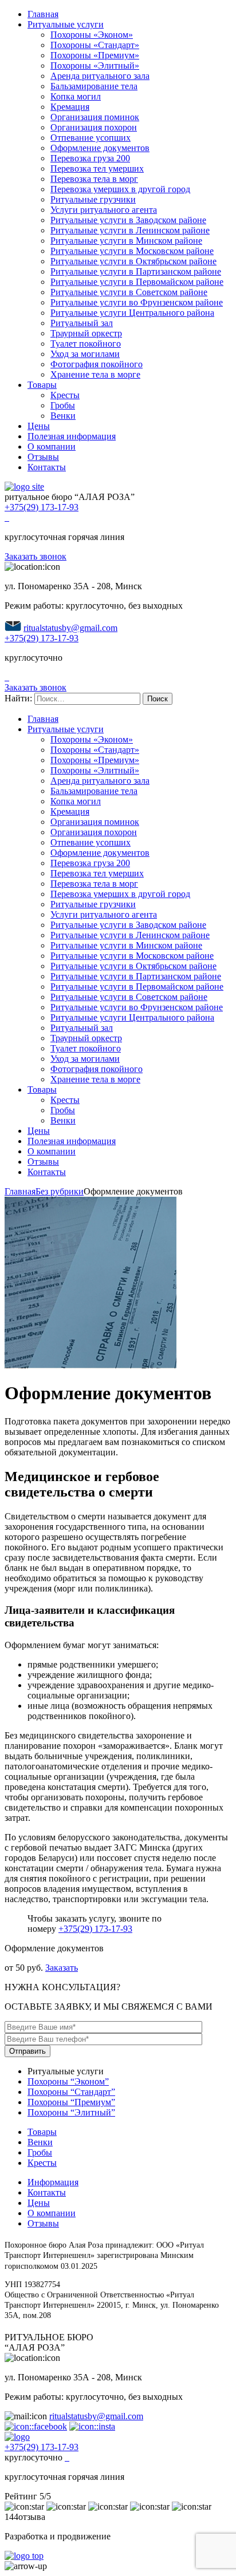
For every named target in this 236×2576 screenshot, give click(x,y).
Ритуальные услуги (66, 24)
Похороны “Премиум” (71, 2102)
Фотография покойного (97, 364)
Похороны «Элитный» (95, 66)
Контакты (47, 467)
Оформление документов (100, 148)
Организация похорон (94, 127)
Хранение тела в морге (95, 374)
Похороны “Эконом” (68, 2081)
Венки (63, 416)
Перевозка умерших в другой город (120, 189)
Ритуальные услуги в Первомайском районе (137, 282)
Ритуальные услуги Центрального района (132, 313)
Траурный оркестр (86, 333)
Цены (39, 426)
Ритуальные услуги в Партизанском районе (136, 271)
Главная (43, 14)
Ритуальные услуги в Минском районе (126, 241)
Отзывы (43, 457)
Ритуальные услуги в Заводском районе (128, 220)
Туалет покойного (86, 344)
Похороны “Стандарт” (71, 2092)
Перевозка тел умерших (97, 168)
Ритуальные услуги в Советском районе (129, 292)
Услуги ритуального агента (104, 210)
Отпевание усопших (91, 138)
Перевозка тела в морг (94, 179)
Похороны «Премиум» (95, 55)
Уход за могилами (85, 354)
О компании (52, 446)
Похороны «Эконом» (92, 35)
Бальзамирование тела (94, 86)
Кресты (65, 395)
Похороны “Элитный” (71, 2112)
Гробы (63, 405)
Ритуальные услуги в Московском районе (132, 251)
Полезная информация (72, 436)
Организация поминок (95, 117)
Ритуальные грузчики (93, 199)
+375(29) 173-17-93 (95, 1929)
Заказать (62, 1968)
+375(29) (42, 507)
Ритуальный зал (82, 323)
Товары (42, 385)
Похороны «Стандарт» (95, 45)
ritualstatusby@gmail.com (70, 628)
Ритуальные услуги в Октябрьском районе (133, 261)
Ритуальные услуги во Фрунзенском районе (137, 302)
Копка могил (76, 96)
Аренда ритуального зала (100, 76)
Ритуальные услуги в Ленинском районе (130, 230)
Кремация (70, 107)
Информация (53, 2182)
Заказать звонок (36, 556)
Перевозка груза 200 (90, 158)
